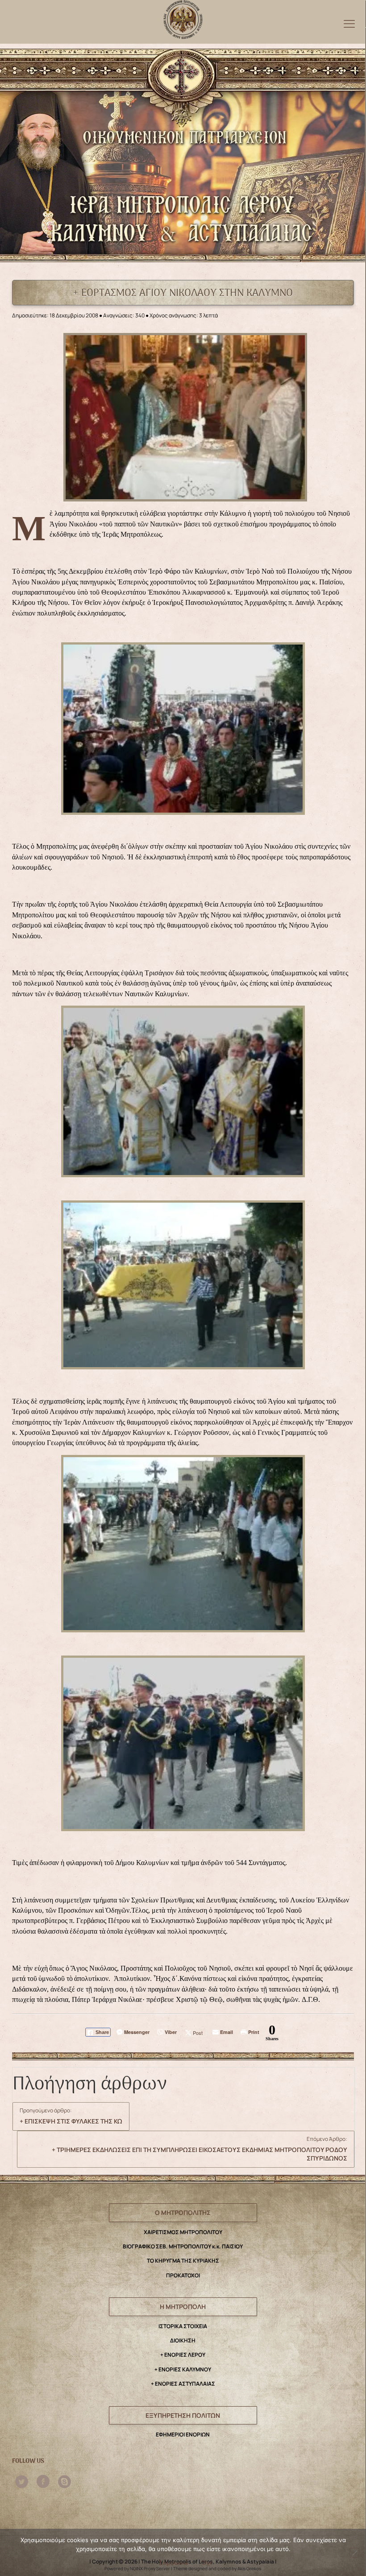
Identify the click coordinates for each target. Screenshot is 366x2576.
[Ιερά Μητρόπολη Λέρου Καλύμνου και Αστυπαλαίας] (183, 17)
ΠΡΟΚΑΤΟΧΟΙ (183, 2275)
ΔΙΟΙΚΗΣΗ (183, 2340)
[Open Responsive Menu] (349, 23)
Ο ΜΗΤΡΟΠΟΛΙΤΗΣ (183, 2212)
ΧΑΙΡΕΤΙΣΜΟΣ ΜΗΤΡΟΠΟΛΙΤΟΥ (183, 2232)
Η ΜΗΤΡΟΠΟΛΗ (183, 2307)
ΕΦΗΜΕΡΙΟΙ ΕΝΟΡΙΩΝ (183, 2434)
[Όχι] (354, 2553)
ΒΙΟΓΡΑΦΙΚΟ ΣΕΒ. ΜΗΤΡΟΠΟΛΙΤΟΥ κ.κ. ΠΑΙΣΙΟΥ (183, 2246)
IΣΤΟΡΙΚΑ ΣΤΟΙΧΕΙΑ (183, 2326)
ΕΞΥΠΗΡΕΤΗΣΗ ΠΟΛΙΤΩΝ (183, 2415)
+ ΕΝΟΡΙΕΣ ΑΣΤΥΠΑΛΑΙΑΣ (183, 2384)
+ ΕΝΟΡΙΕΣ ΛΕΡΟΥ (183, 2355)
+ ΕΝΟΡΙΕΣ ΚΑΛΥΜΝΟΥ (183, 2369)
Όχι (207, 2563)
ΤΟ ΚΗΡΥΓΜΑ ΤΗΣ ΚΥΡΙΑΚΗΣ (183, 2261)
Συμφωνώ (174, 2563)
